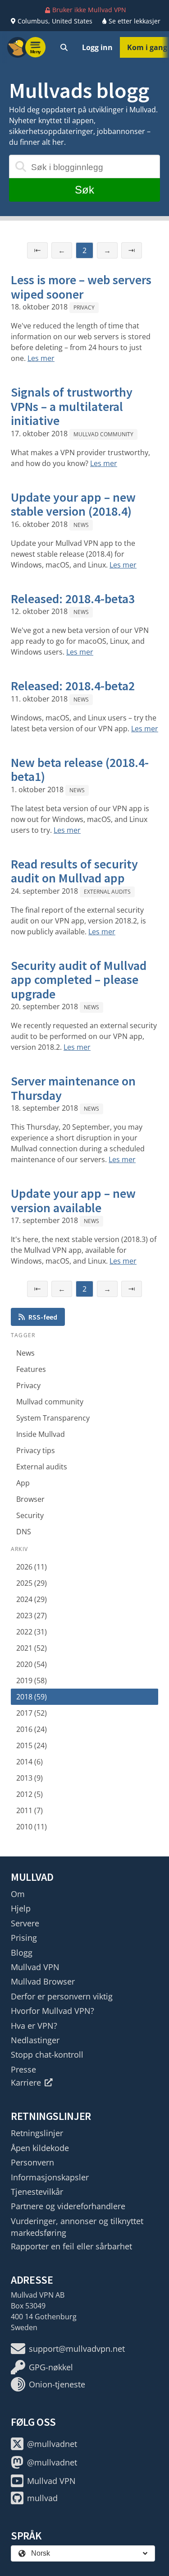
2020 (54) (32, 1664)
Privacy (84, 307)
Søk (84, 190)
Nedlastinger (35, 2040)
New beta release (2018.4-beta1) (80, 770)
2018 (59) (32, 1697)
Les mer (41, 358)
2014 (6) (30, 1762)
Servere (25, 1923)
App (23, 1483)
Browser (30, 1499)
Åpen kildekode (40, 2148)
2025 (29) (32, 1583)
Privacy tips (36, 1450)
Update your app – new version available (73, 1200)
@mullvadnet (52, 2444)
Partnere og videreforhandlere (68, 2206)
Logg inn (97, 47)
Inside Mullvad (41, 1434)
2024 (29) (32, 1599)
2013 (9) (30, 1778)
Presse (23, 2069)
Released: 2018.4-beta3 (73, 599)
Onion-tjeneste (57, 2384)
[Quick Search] (64, 47)
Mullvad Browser (43, 1981)
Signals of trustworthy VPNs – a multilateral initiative (72, 406)
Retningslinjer (37, 2133)
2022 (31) (32, 1632)
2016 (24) (32, 1729)
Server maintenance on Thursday (73, 1088)
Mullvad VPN (35, 1967)
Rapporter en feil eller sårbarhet (71, 2246)
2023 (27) (32, 1616)
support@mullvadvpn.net (77, 2349)
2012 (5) (30, 1794)
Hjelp (21, 1908)
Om (18, 1894)
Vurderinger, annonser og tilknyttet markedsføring (77, 2227)
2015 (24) (32, 1745)
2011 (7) (30, 1810)
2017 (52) (32, 1713)
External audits (107, 892)
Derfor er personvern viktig (62, 1996)
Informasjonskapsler (50, 2177)
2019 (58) (32, 1680)
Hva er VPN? (34, 2026)
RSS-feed (43, 1317)
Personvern (32, 2162)
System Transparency (53, 1418)
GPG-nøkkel (51, 2367)
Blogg (22, 1953)
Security (30, 1515)
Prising (24, 1938)
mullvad (42, 2498)
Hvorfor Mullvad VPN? (53, 2011)
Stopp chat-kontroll (47, 2054)
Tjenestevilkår (37, 2192)
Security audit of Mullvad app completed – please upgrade (79, 980)
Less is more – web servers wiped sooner (81, 287)
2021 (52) (32, 1648)
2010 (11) (32, 1827)
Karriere (26, 2082)
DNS (24, 1532)
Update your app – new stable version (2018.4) (73, 504)
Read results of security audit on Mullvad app (74, 871)
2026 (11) (32, 1567)
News (81, 525)
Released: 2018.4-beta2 (73, 686)
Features (31, 1369)
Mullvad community (103, 434)
